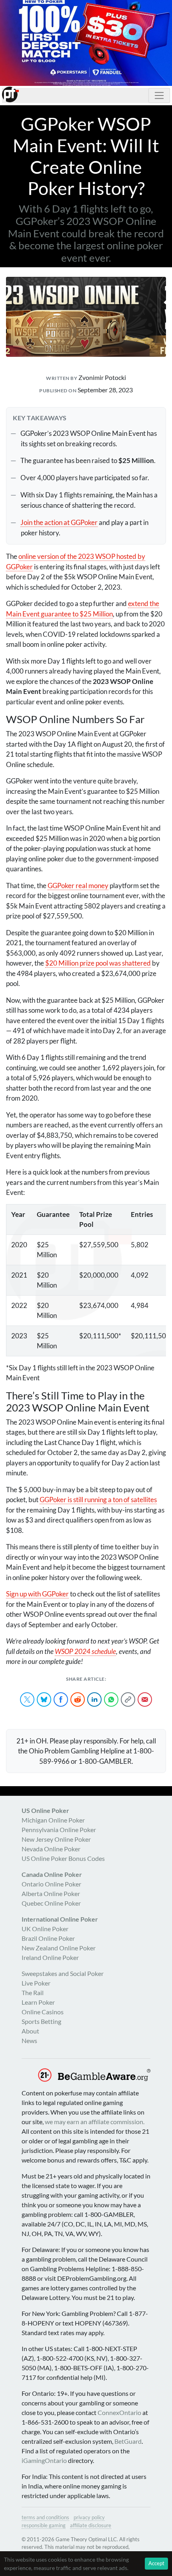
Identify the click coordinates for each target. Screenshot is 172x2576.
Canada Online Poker (52, 1874)
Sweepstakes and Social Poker (63, 1973)
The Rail (33, 1993)
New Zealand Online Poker (59, 1948)
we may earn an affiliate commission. (95, 2122)
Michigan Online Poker (53, 1820)
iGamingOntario (44, 2460)
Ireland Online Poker (50, 1957)
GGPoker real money (78, 885)
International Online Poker (60, 1919)
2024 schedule (85, 1651)
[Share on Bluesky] (44, 1699)
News (29, 2040)
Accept (156, 2563)
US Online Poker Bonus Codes (63, 1858)
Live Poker (36, 1983)
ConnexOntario (119, 2412)
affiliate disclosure (91, 2525)
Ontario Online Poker (51, 1884)
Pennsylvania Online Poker (59, 1830)
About (30, 2031)
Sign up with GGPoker (37, 1594)
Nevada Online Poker (51, 1849)
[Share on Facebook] (61, 1699)
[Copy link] (128, 1699)
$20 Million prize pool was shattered (98, 963)
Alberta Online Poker (51, 1893)
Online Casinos (43, 2012)
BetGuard (128, 2441)
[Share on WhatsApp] (111, 1699)
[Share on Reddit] (78, 1699)
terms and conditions (45, 2517)
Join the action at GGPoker (59, 522)
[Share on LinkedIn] (94, 1699)
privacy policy (89, 2517)
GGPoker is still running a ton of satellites (98, 1500)
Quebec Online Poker (51, 1903)
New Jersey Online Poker (56, 1839)
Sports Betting (41, 2021)
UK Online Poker (45, 1929)
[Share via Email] (145, 1699)
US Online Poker (45, 1810)
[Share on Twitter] (27, 1699)
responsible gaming (44, 2525)
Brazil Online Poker (48, 1938)
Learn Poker (38, 2002)
